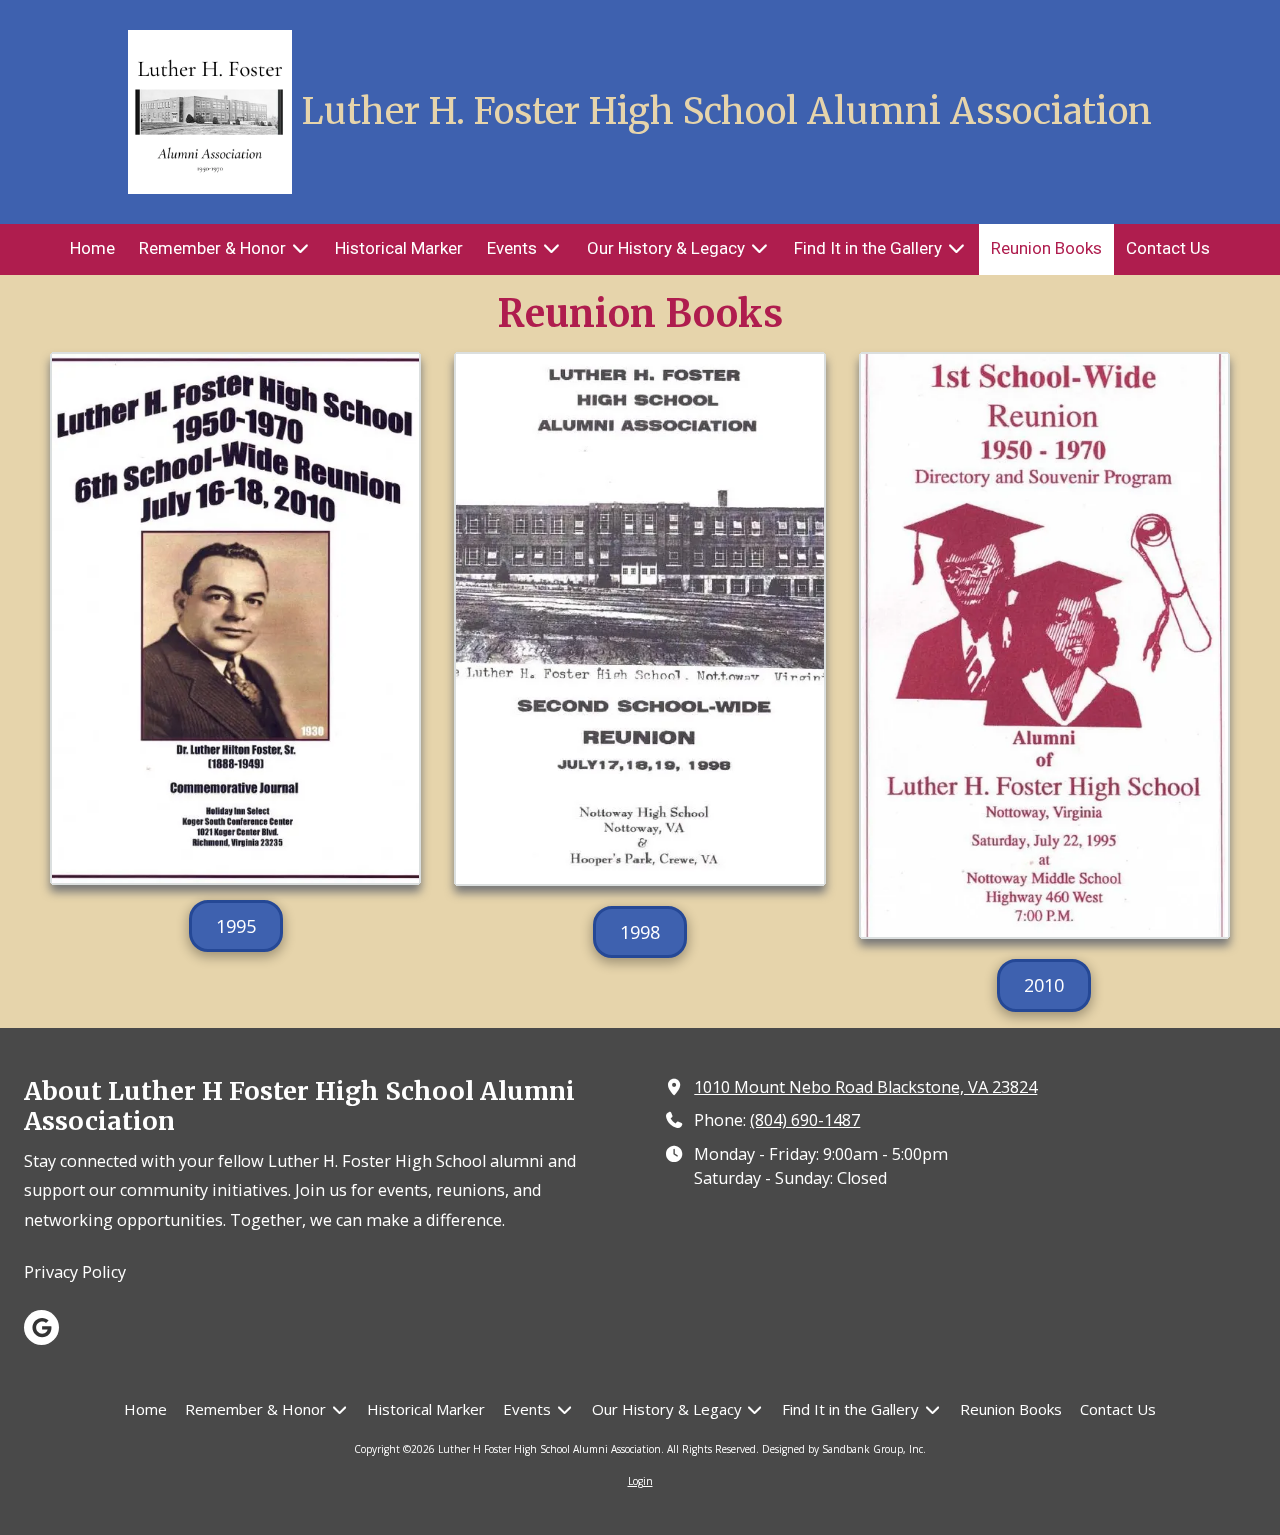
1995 (236, 926)
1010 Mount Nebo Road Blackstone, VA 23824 (865, 1087)
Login (640, 1481)
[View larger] (639, 619)
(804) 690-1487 (805, 1120)
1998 (640, 932)
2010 (1044, 985)
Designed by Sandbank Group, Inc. (844, 1449)
